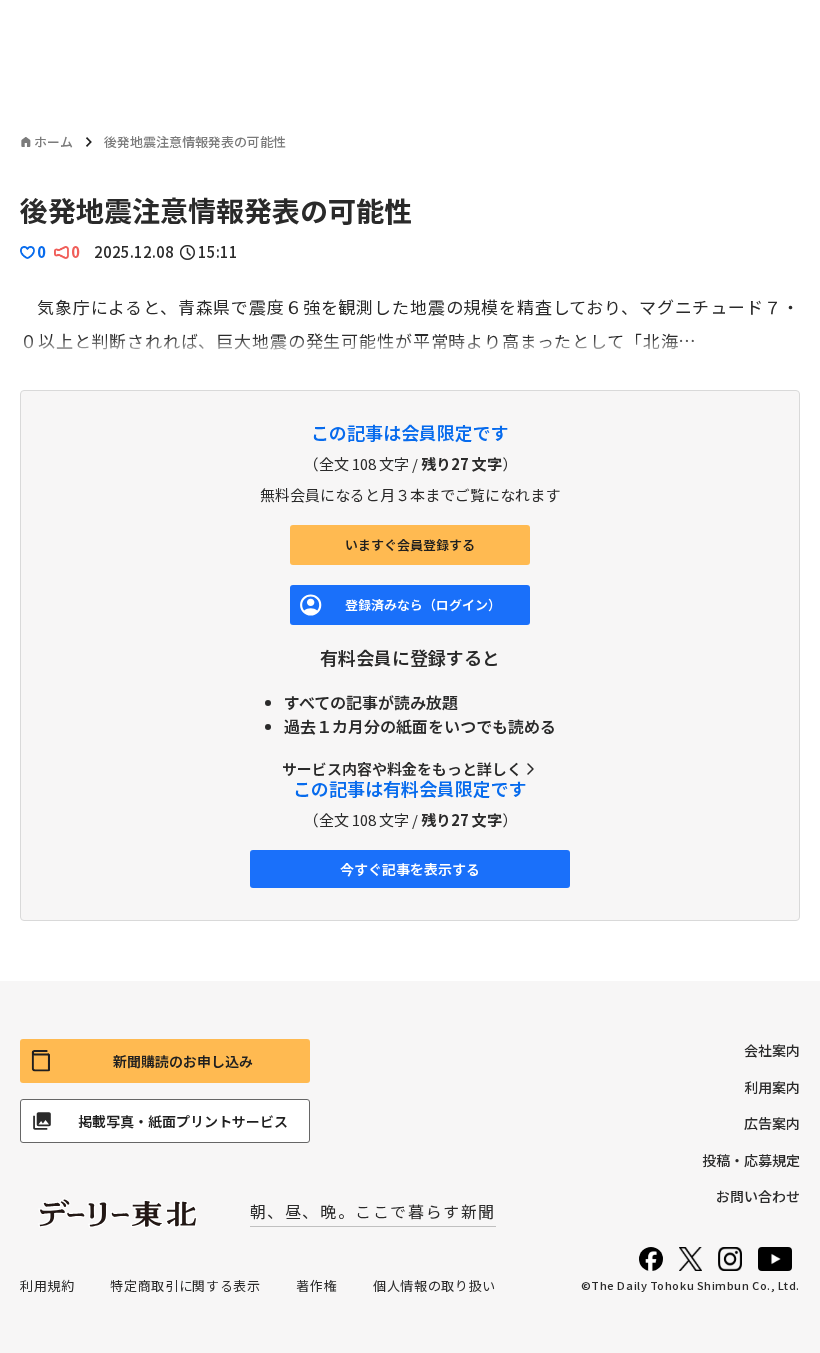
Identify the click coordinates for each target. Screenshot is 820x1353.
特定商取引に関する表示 (185, 1285)
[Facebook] (651, 1259)
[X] (690, 1259)
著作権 (316, 1285)
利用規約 (47, 1285)
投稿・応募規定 (751, 1160)
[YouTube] (775, 1259)
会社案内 (772, 1050)
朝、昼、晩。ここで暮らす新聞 (373, 1211)
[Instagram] (730, 1259)
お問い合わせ (758, 1196)
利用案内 (772, 1087)
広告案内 (772, 1123)
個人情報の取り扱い (434, 1285)
